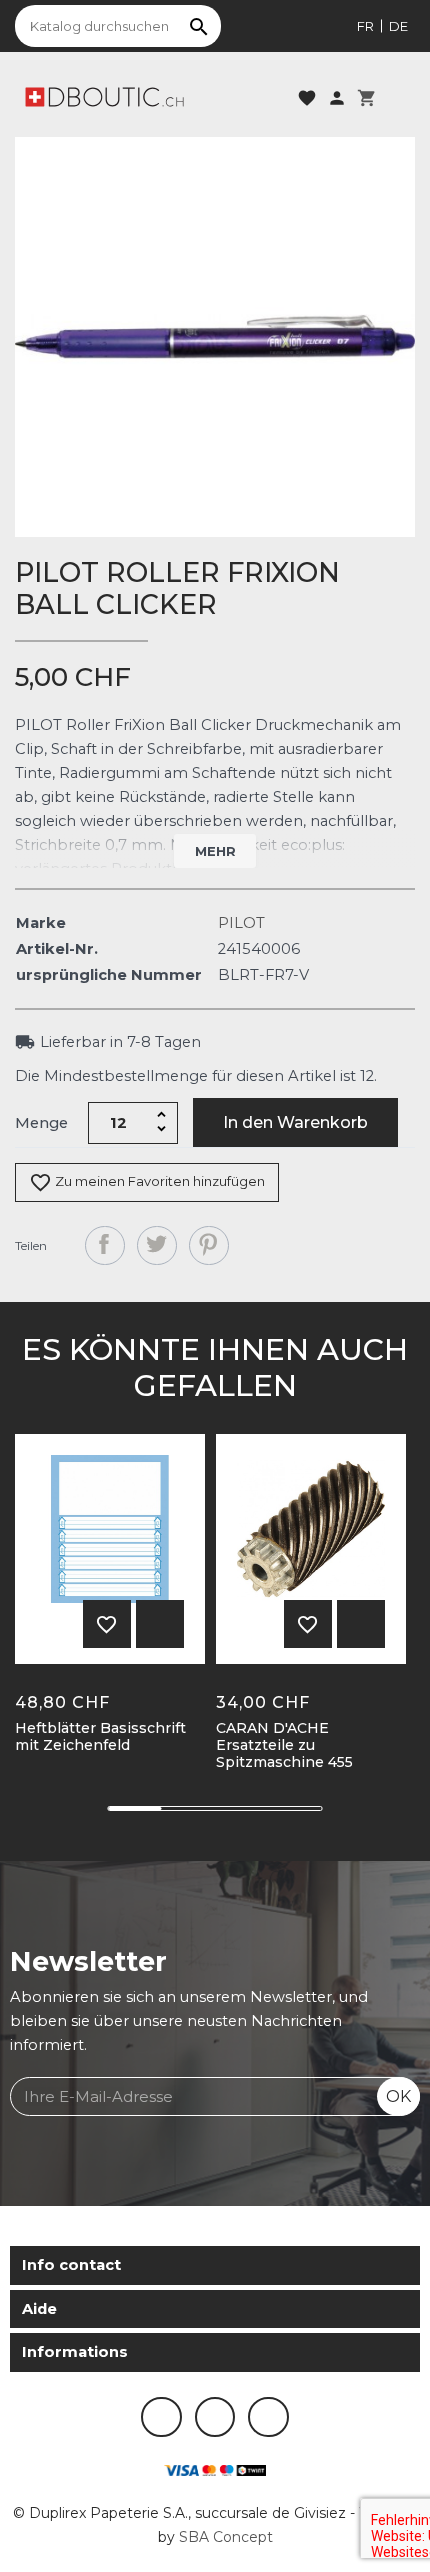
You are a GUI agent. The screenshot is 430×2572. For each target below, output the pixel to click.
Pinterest (209, 1246)
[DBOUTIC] (104, 96)
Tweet (157, 1246)
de (398, 26)
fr (365, 26)
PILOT (241, 923)
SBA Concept (226, 2537)
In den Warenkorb (295, 1122)
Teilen (105, 1246)
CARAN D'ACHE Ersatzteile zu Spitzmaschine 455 (284, 1745)
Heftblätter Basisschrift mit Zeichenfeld (100, 1737)
